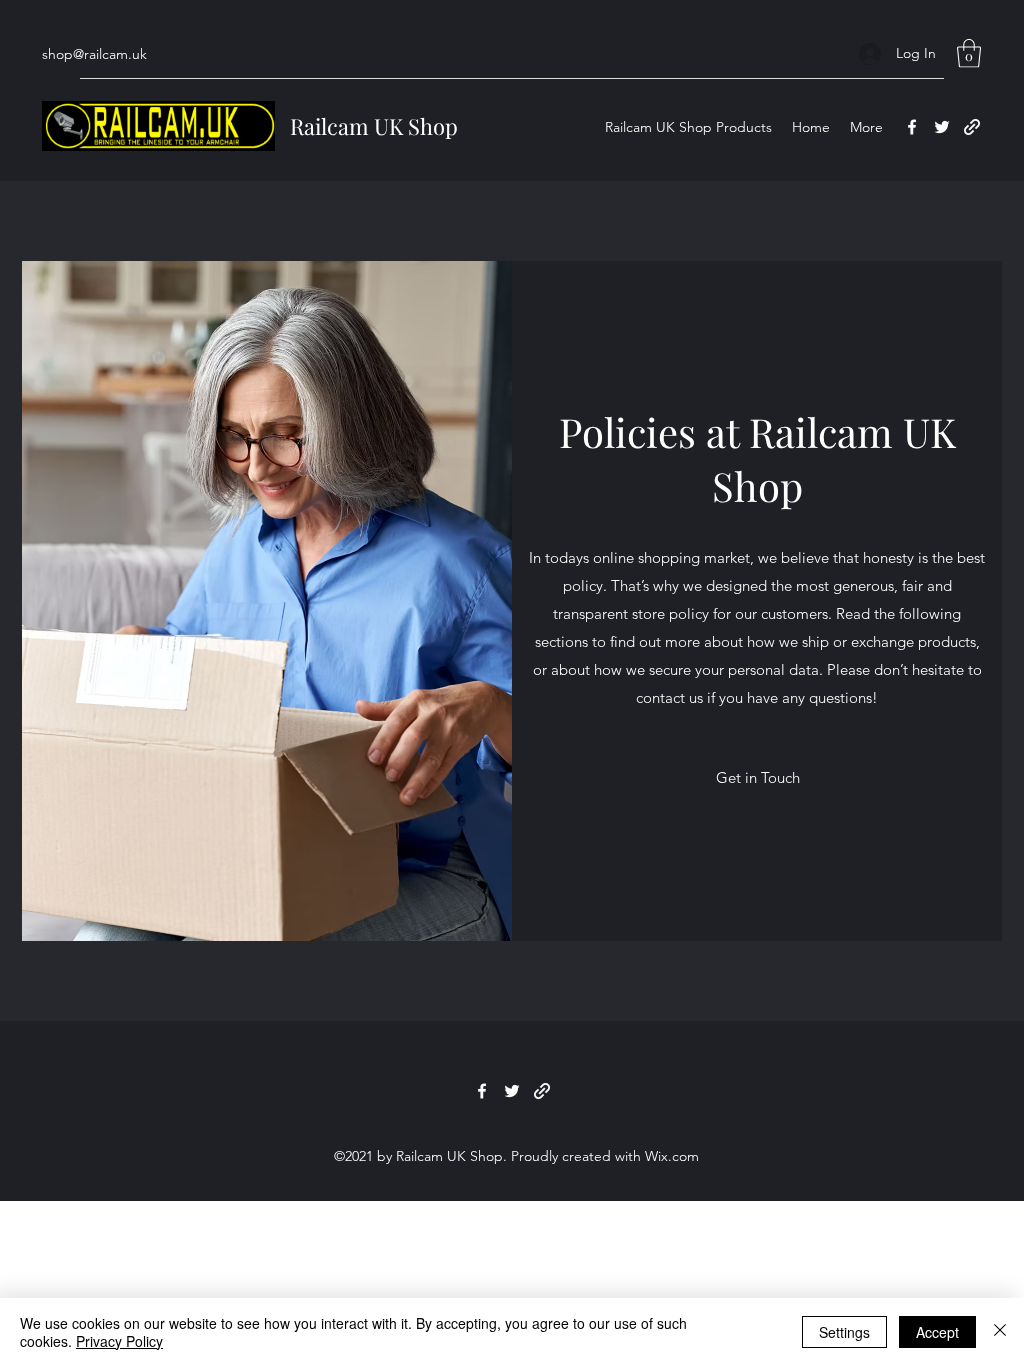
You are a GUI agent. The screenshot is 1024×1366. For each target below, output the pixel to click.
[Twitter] (942, 127)
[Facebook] (912, 127)
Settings (844, 1332)
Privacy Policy (119, 1341)
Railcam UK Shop (374, 126)
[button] (969, 53)
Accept (937, 1332)
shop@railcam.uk (94, 54)
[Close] (1000, 1332)
